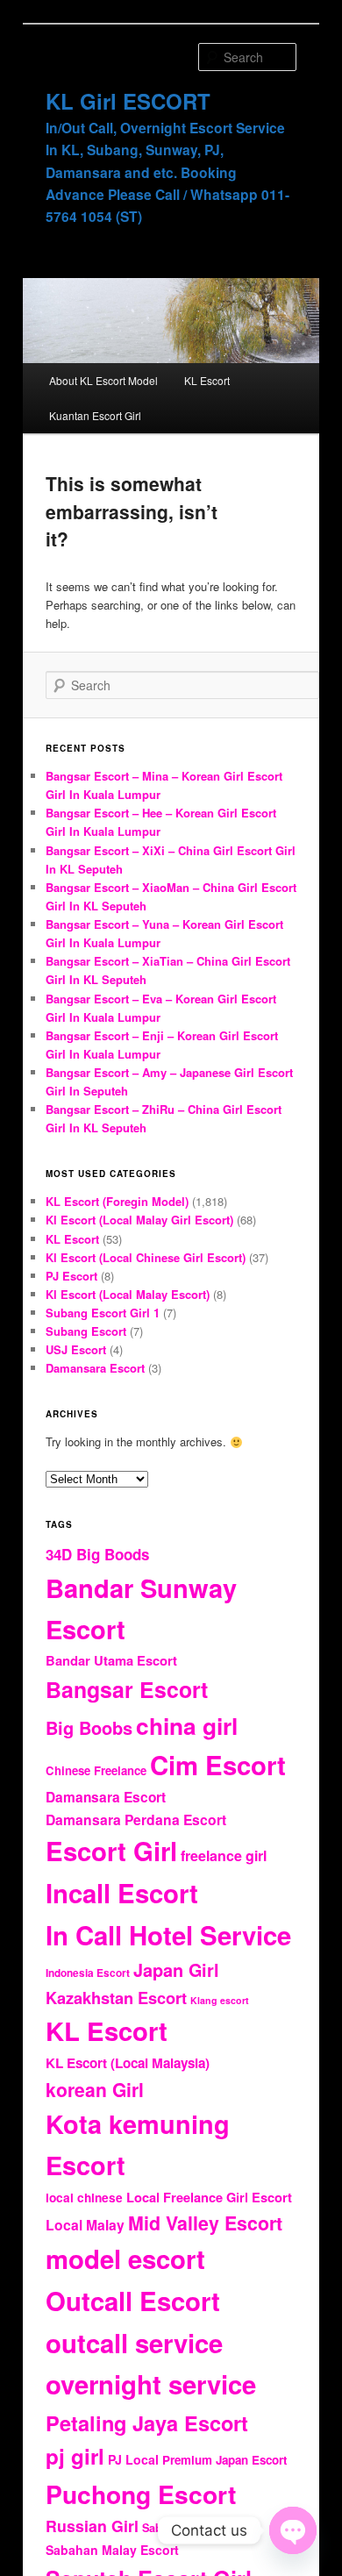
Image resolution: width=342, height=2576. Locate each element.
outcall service (134, 2343)
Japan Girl (176, 1970)
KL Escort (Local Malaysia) (128, 2063)
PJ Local (133, 2459)
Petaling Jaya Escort (147, 2423)
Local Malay (85, 2225)
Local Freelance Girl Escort (209, 2197)
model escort (125, 2258)
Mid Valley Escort (205, 2223)
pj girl (75, 2456)
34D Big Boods (97, 1554)
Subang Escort (86, 1331)
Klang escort (220, 2000)
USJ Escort (76, 1349)
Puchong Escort (141, 2494)
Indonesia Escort (88, 1973)
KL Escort (207, 380)
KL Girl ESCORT (128, 101)
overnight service (151, 2384)
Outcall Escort (133, 2301)
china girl (187, 1725)
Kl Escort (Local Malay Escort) (128, 1294)
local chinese (84, 2198)
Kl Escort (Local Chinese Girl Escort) (146, 1257)
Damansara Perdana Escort (136, 1820)
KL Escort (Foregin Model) (117, 1201)
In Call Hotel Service (168, 1935)
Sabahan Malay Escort (112, 2550)
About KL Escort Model (103, 380)
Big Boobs (89, 1727)
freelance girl (224, 1855)
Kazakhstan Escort (116, 1998)
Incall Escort (122, 1893)
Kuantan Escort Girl (95, 415)
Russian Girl (92, 2526)
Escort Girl (111, 1851)
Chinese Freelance (96, 1770)
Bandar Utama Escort (111, 1660)
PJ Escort (71, 1276)
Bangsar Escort (127, 1689)
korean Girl (95, 2089)
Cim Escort (218, 1765)
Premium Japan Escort (224, 2460)
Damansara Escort (95, 1368)
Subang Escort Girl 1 (103, 1313)
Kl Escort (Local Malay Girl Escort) (139, 1220)
